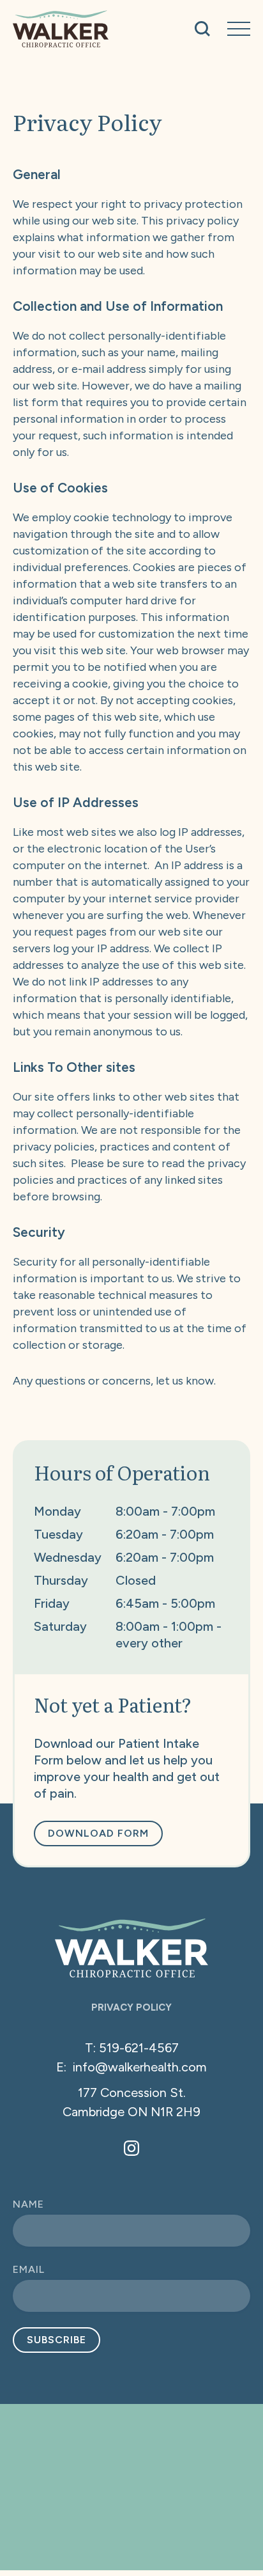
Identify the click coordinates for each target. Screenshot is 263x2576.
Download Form (98, 1833)
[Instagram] (131, 2148)
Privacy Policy (131, 2008)
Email (29, 2269)
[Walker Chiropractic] (61, 29)
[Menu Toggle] (239, 29)
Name (28, 2204)
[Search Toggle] (202, 29)
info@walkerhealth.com (140, 2067)
